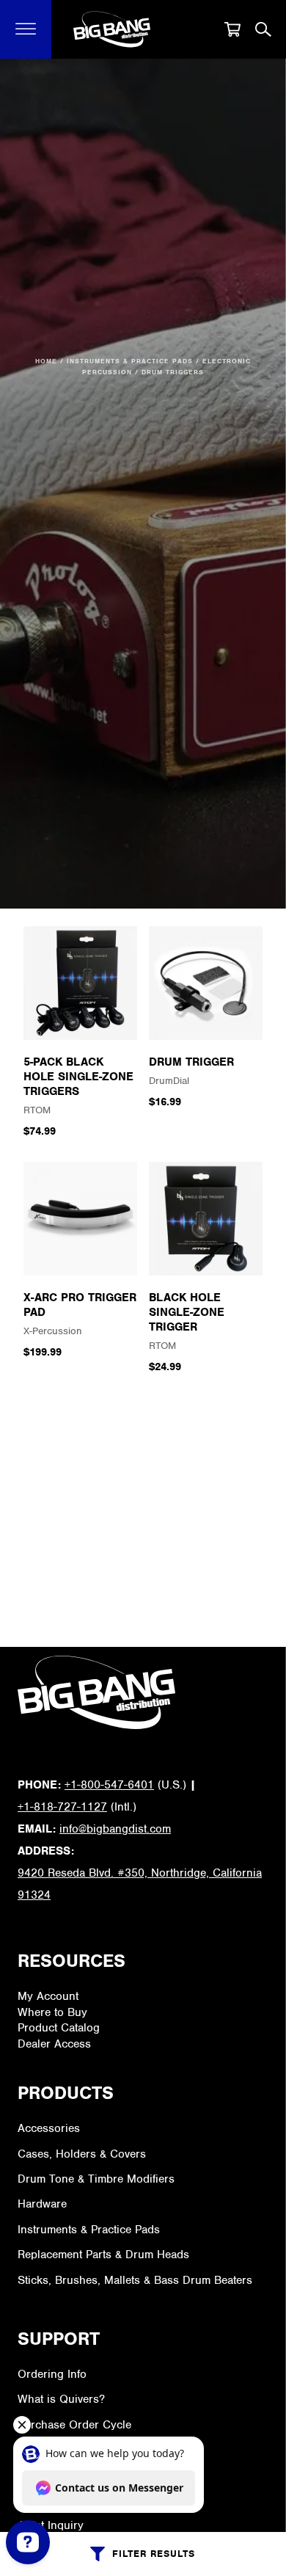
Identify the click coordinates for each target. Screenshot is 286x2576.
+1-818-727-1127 (62, 1807)
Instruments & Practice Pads (130, 361)
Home (46, 361)
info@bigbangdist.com (115, 1829)
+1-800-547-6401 (109, 1785)
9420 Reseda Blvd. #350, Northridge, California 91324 (140, 1884)
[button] (26, 29)
